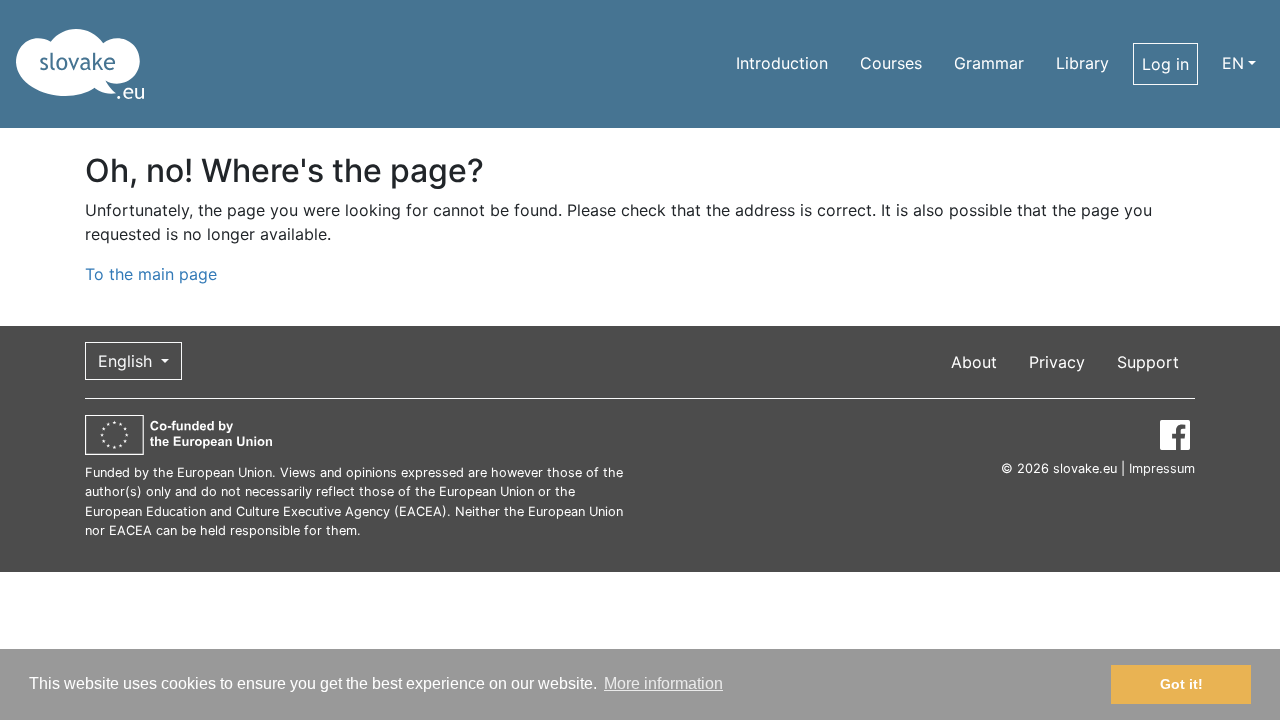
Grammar (989, 63)
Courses (891, 63)
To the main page (151, 274)
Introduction (782, 63)
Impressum (1162, 468)
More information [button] (663, 683)
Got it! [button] (1181, 684)
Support (1148, 362)
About (974, 362)
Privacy (1057, 362)
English (127, 361)
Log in (1165, 64)
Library (1082, 63)
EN (1233, 63)
